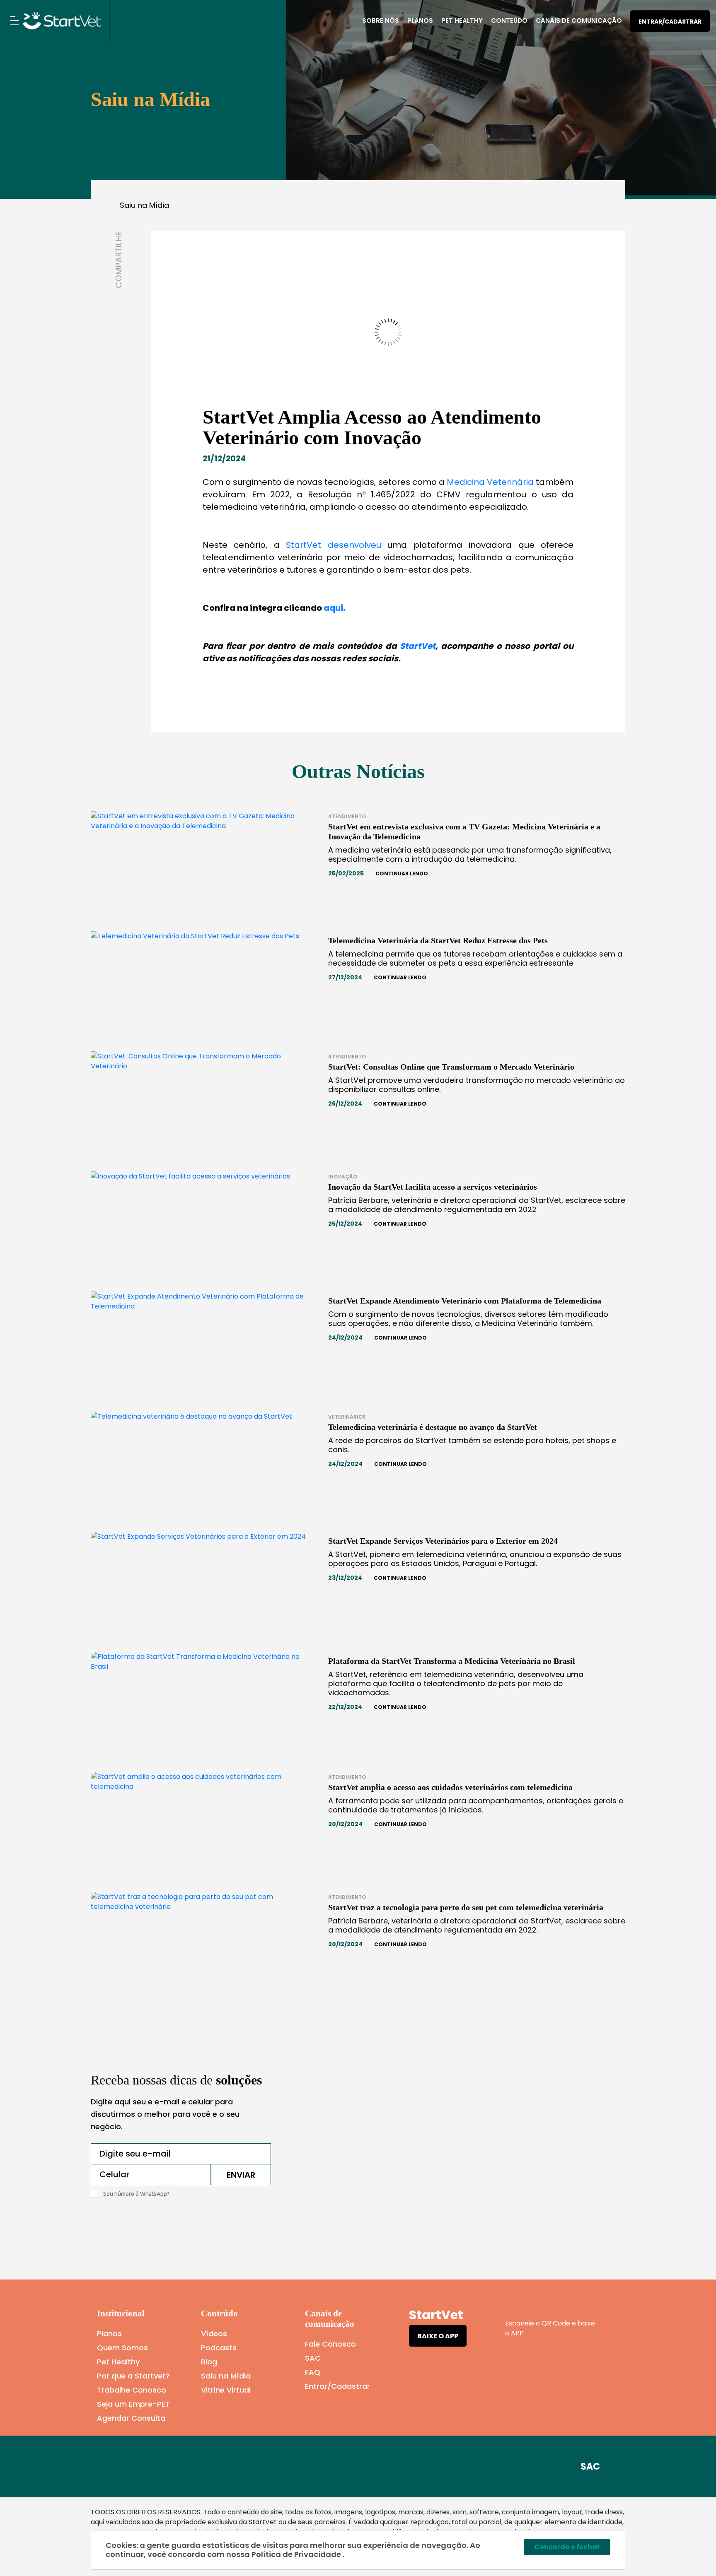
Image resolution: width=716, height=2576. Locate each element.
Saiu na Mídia (144, 205)
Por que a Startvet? (133, 2376)
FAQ (313, 2372)
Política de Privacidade (297, 2554)
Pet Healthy (462, 20)
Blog (209, 2362)
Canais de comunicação (579, 20)
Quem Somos (122, 2348)
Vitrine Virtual (226, 2390)
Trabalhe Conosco (132, 2390)
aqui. (334, 608)
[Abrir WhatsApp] (695, 2555)
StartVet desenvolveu (333, 545)
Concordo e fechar (567, 2547)
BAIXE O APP (438, 2336)
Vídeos (214, 2334)
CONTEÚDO (509, 20)
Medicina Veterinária (489, 482)
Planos (420, 20)
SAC (313, 2358)
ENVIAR (241, 2175)
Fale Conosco (330, 2344)
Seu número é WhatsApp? (136, 2194)
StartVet (418, 646)
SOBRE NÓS (381, 20)
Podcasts (219, 2348)
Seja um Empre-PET (133, 2404)
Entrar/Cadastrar (670, 22)
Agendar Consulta (131, 2418)
